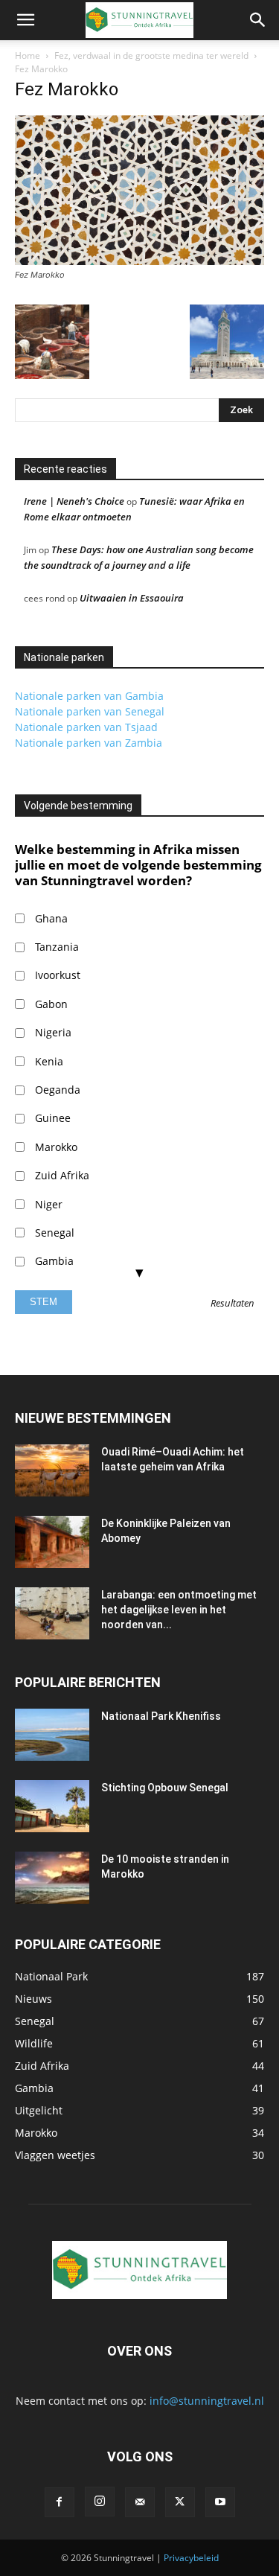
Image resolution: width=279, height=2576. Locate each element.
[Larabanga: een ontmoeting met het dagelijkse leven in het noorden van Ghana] (52, 1613)
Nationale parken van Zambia (89, 743)
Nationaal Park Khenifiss (161, 1716)
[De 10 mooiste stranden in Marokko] (52, 1878)
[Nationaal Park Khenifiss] (52, 1735)
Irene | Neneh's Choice (74, 501)
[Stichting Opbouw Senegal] (52, 1806)
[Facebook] (60, 2502)
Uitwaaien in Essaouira (132, 598)
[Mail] (140, 2502)
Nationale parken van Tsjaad (86, 727)
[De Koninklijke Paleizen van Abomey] (52, 1542)
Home (28, 55)
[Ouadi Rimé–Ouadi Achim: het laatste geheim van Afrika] (52, 1470)
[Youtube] (220, 2502)
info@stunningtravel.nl (207, 2401)
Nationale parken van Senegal (90, 711)
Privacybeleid (191, 2558)
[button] (25, 20)
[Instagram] (100, 2502)
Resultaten (232, 1304)
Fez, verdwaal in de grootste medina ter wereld (151, 55)
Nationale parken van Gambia (89, 696)
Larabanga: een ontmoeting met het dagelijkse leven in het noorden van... (179, 1610)
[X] (180, 2502)
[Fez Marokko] (139, 261)
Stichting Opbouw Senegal (165, 1788)
